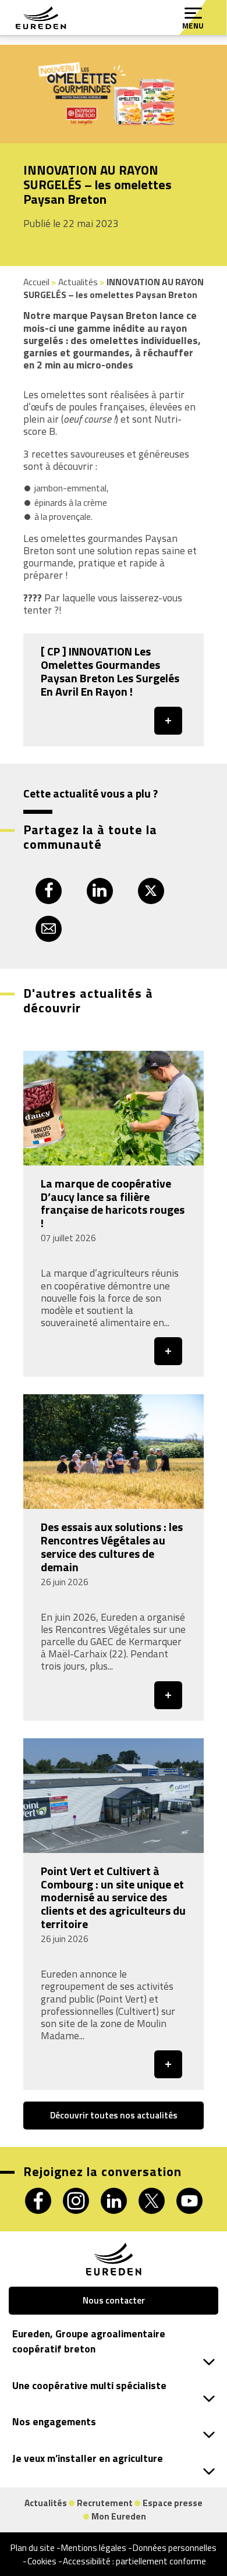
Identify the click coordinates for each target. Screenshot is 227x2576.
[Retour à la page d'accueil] (41, 18)
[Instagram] (76, 2201)
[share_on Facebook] (49, 891)
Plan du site (33, 2547)
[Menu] (193, 13)
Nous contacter (114, 2300)
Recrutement (105, 2503)
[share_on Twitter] (151, 891)
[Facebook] (38, 2201)
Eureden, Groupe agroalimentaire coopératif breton (89, 2341)
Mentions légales (94, 2547)
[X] (152, 2201)
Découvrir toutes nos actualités (114, 2115)
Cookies (42, 2561)
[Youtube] (189, 2201)
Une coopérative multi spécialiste (89, 2386)
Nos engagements (54, 2422)
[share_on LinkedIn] (100, 891)
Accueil (36, 282)
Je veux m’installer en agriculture (88, 2458)
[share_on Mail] (49, 929)
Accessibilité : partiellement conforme (134, 2561)
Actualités (78, 282)
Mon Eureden (119, 2516)
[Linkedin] (114, 2201)
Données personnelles (175, 2547)
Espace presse (173, 2503)
